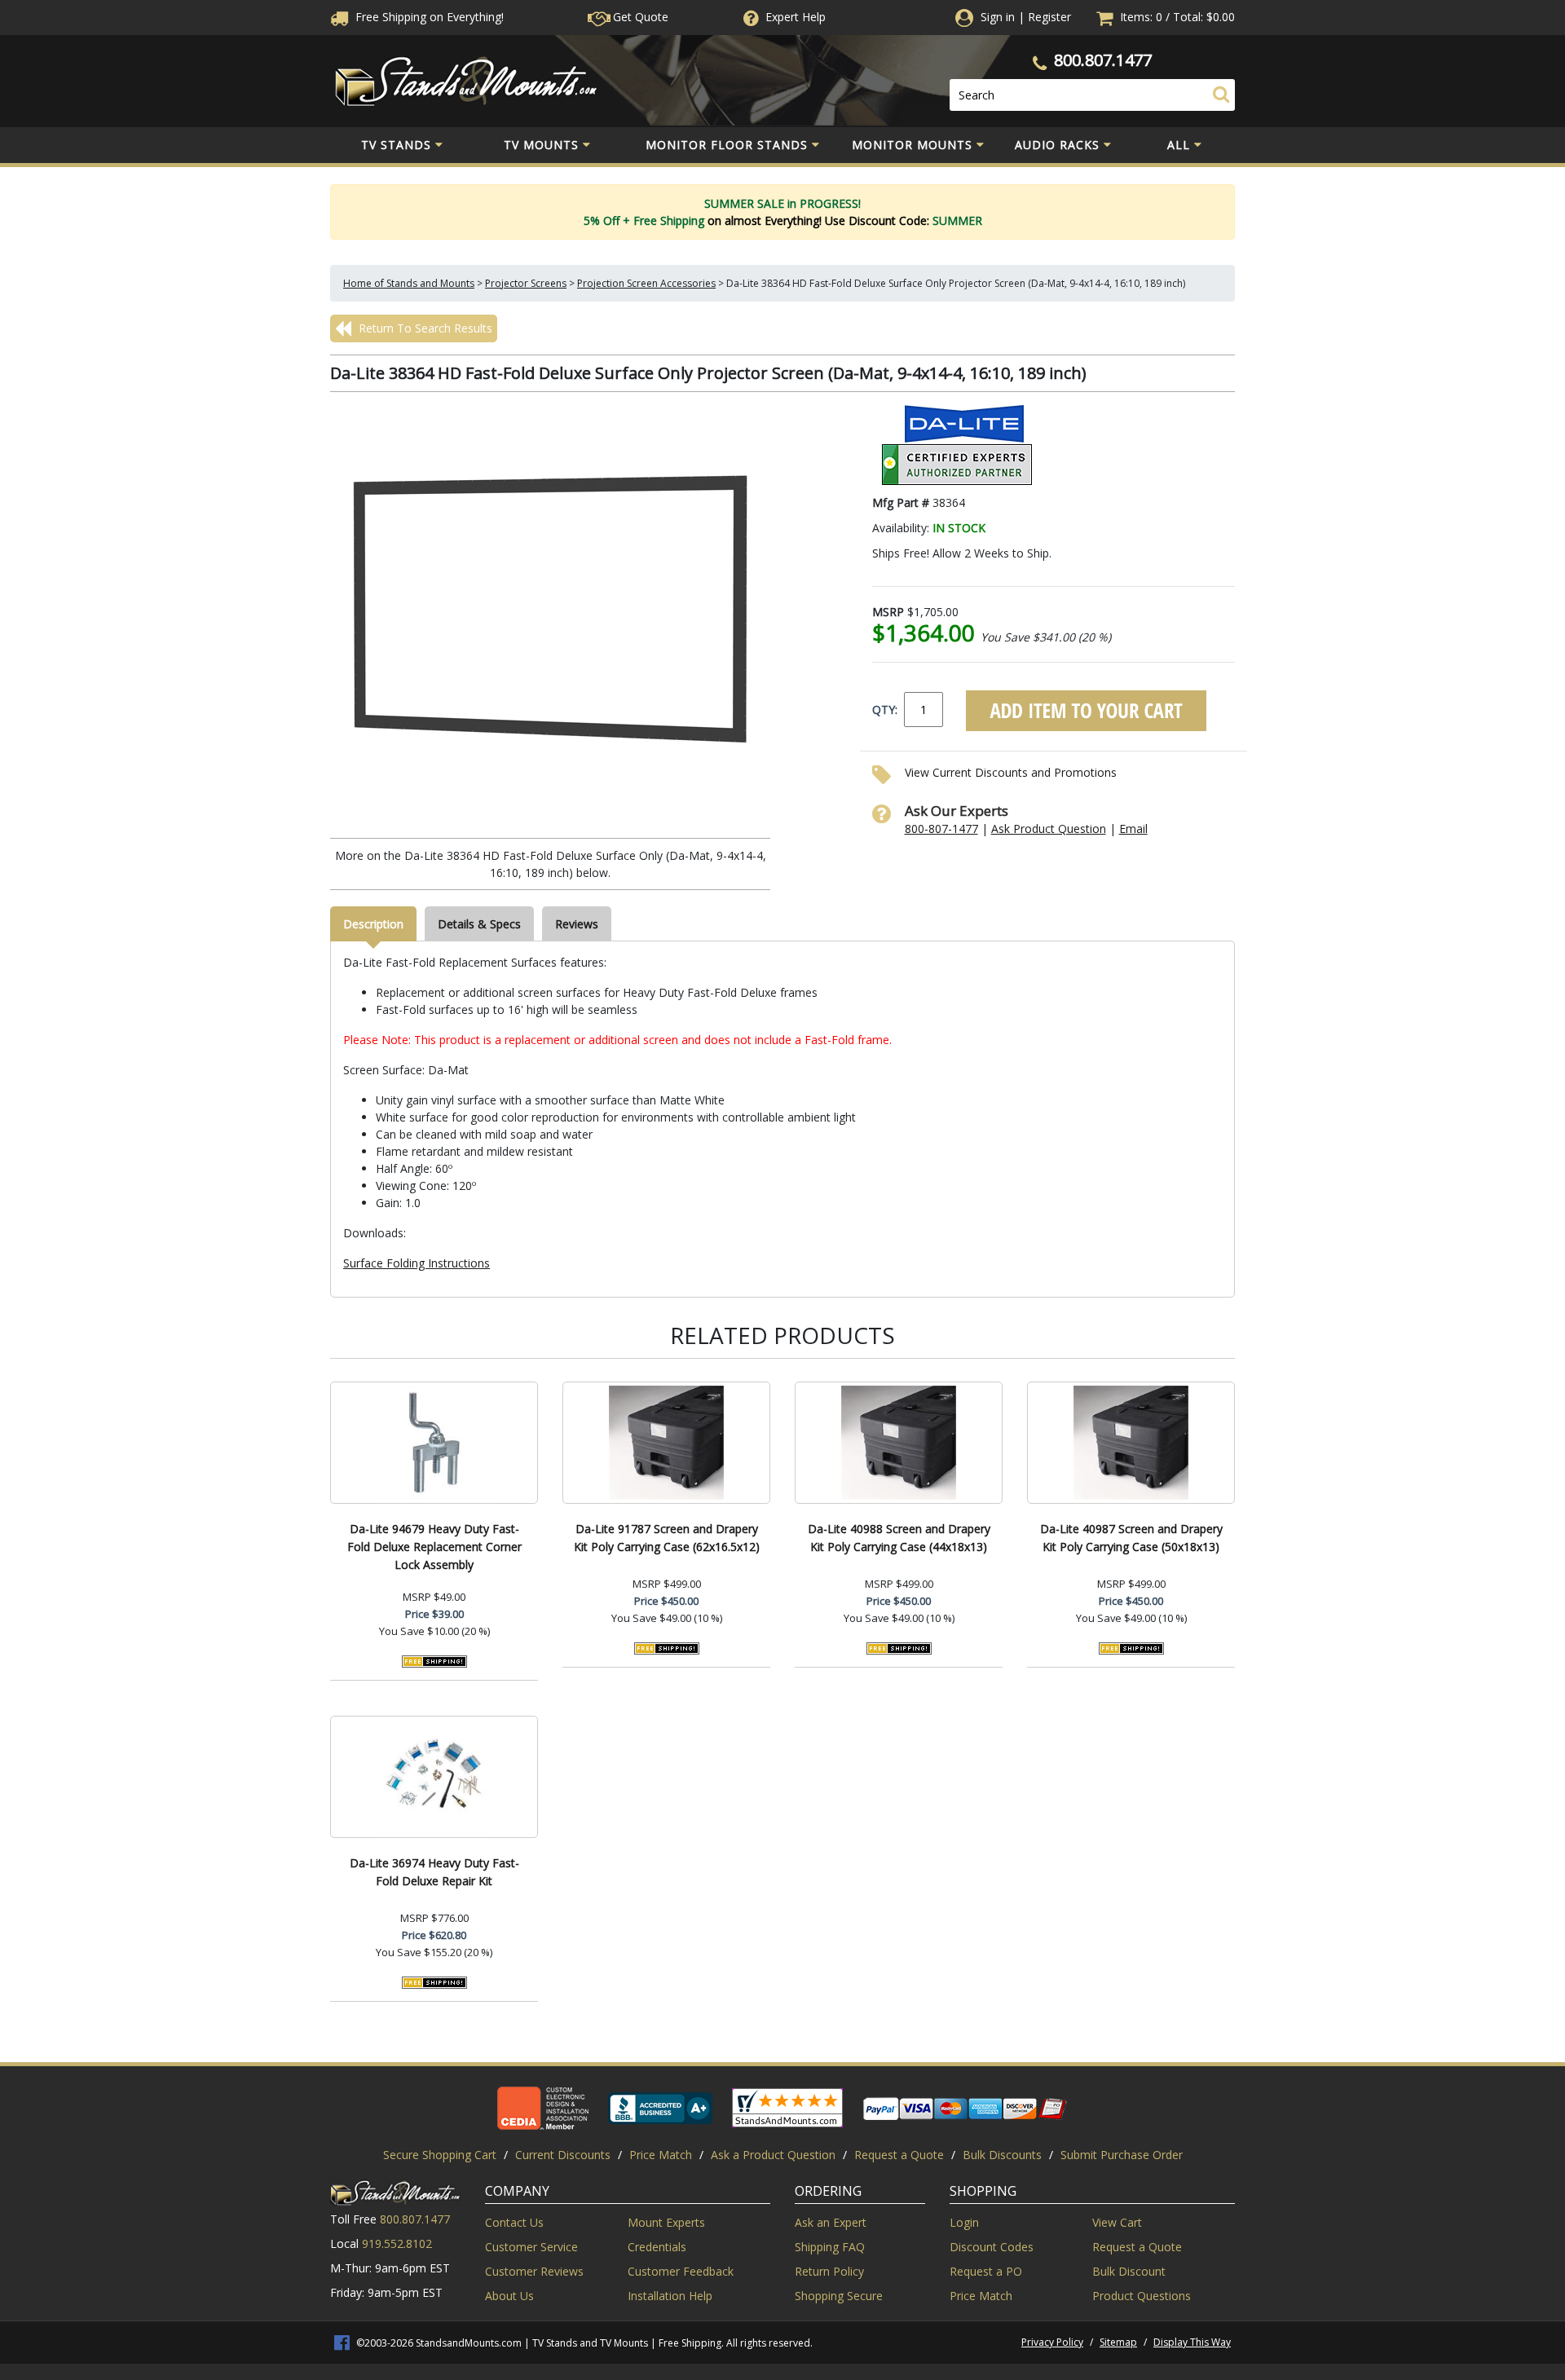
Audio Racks (1057, 145)
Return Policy (829, 2271)
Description (373, 924)
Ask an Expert (831, 2222)
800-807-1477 (941, 829)
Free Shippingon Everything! (428, 17)
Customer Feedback (681, 2271)
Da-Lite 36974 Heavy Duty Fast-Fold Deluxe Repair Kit (434, 1872)
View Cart (1117, 2222)
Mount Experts (666, 2222)
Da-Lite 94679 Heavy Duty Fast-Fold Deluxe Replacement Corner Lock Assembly (434, 1547)
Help (796, 17)
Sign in (998, 17)
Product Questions (1142, 2296)
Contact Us (514, 2222)
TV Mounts (541, 145)
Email (1133, 829)
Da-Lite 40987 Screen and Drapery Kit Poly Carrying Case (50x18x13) (1131, 1538)
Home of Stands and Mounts (409, 283)
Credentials (657, 2247)
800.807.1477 (1103, 60)
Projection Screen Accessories (646, 283)
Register (1049, 17)
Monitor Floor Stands (727, 145)
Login (964, 2222)
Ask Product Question (1049, 829)
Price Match (661, 2155)
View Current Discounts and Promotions (1011, 772)
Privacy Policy (1052, 2342)
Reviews (577, 924)
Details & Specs (479, 924)
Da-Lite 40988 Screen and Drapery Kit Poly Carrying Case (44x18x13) (899, 1538)
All (1179, 145)
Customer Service (531, 2247)
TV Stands (396, 145)
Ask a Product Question (773, 2155)
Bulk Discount (1129, 2271)
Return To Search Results (424, 328)
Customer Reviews (534, 2271)
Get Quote (639, 17)
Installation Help (670, 2296)
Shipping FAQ (830, 2247)
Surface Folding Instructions (417, 1263)
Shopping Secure (839, 2296)
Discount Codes (992, 2247)
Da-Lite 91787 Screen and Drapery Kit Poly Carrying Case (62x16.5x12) (667, 1538)
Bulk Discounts (1002, 2155)
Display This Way (1192, 2342)
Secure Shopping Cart (440, 2155)
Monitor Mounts (912, 145)
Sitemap (1118, 2342)
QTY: (885, 710)
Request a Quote (899, 2155)
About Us (509, 2296)
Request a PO (986, 2271)
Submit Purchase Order (1122, 2155)
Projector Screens (526, 283)
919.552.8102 (397, 2243)
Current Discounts (563, 2155)
